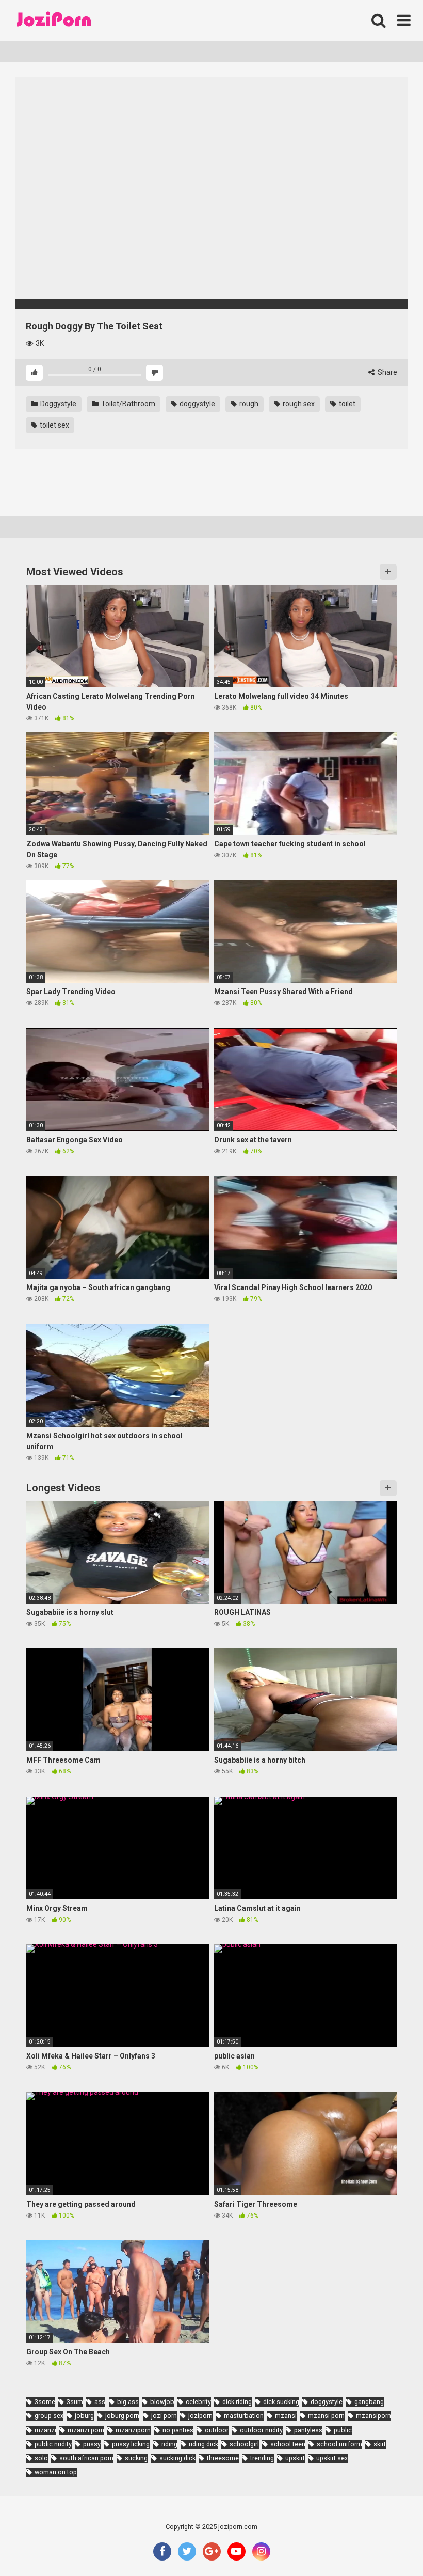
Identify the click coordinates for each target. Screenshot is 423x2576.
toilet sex (54, 425)
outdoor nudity (261, 2430)
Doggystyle (58, 404)
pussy (92, 2444)
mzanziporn (133, 2430)
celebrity (198, 2402)
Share (387, 372)
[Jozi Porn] (54, 21)
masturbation (244, 2416)
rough (248, 404)
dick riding (237, 2402)
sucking (136, 2458)
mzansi (286, 2416)
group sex (49, 2416)
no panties (178, 2430)
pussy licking (131, 2444)
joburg (84, 2416)
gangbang (369, 2402)
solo (41, 2458)
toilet (346, 404)
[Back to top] (388, 2545)
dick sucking (281, 2402)
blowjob (162, 2402)
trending (262, 2458)
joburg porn (122, 2416)
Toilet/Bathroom (127, 404)
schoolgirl (244, 2444)
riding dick (204, 2444)
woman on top (56, 2472)
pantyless (308, 2430)
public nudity (53, 2444)
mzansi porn (326, 2416)
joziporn (200, 2416)
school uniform (339, 2444)
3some (45, 2402)
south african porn (86, 2458)
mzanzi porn (86, 2430)
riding (169, 2444)
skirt (380, 2444)
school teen (288, 2444)
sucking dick (177, 2458)
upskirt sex (332, 2458)
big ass (128, 2402)
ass (100, 2402)
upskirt (295, 2458)
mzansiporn (373, 2416)
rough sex (298, 404)
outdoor (217, 2430)
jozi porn (164, 2416)
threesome (223, 2458)
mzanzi (45, 2430)
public (343, 2430)
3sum (75, 2402)
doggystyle (197, 404)
